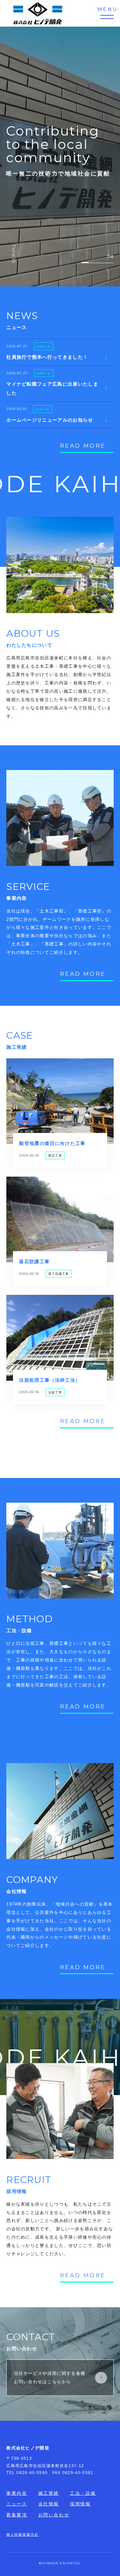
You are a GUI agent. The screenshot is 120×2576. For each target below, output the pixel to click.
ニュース (17, 2504)
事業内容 (17, 2493)
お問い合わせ (54, 2515)
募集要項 (17, 2515)
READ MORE (83, 446)
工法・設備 (83, 2493)
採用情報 (80, 2504)
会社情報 (49, 2504)
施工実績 (49, 2493)
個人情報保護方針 (22, 2535)
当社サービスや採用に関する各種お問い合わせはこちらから (50, 2378)
